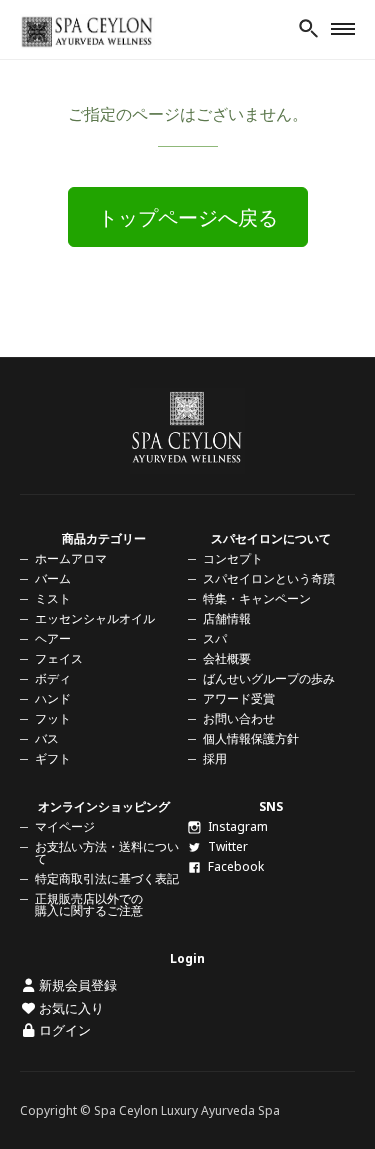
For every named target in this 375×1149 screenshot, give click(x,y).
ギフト (53, 758)
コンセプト (233, 558)
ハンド (53, 698)
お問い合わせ (239, 718)
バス (47, 738)
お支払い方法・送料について (107, 852)
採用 (215, 758)
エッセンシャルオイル (95, 618)
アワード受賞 (239, 698)
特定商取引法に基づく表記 (107, 878)
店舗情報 (227, 618)
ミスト (53, 598)
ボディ (53, 678)
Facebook (236, 866)
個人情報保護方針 (251, 738)
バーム (53, 578)
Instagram (238, 826)
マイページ (65, 826)
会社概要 (227, 658)
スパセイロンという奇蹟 (269, 578)
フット (53, 718)
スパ (215, 638)
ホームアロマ (71, 558)
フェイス (59, 658)
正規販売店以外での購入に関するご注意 (89, 904)
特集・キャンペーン (257, 598)
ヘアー (53, 638)
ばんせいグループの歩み (269, 678)
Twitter (228, 846)
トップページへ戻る (188, 218)
